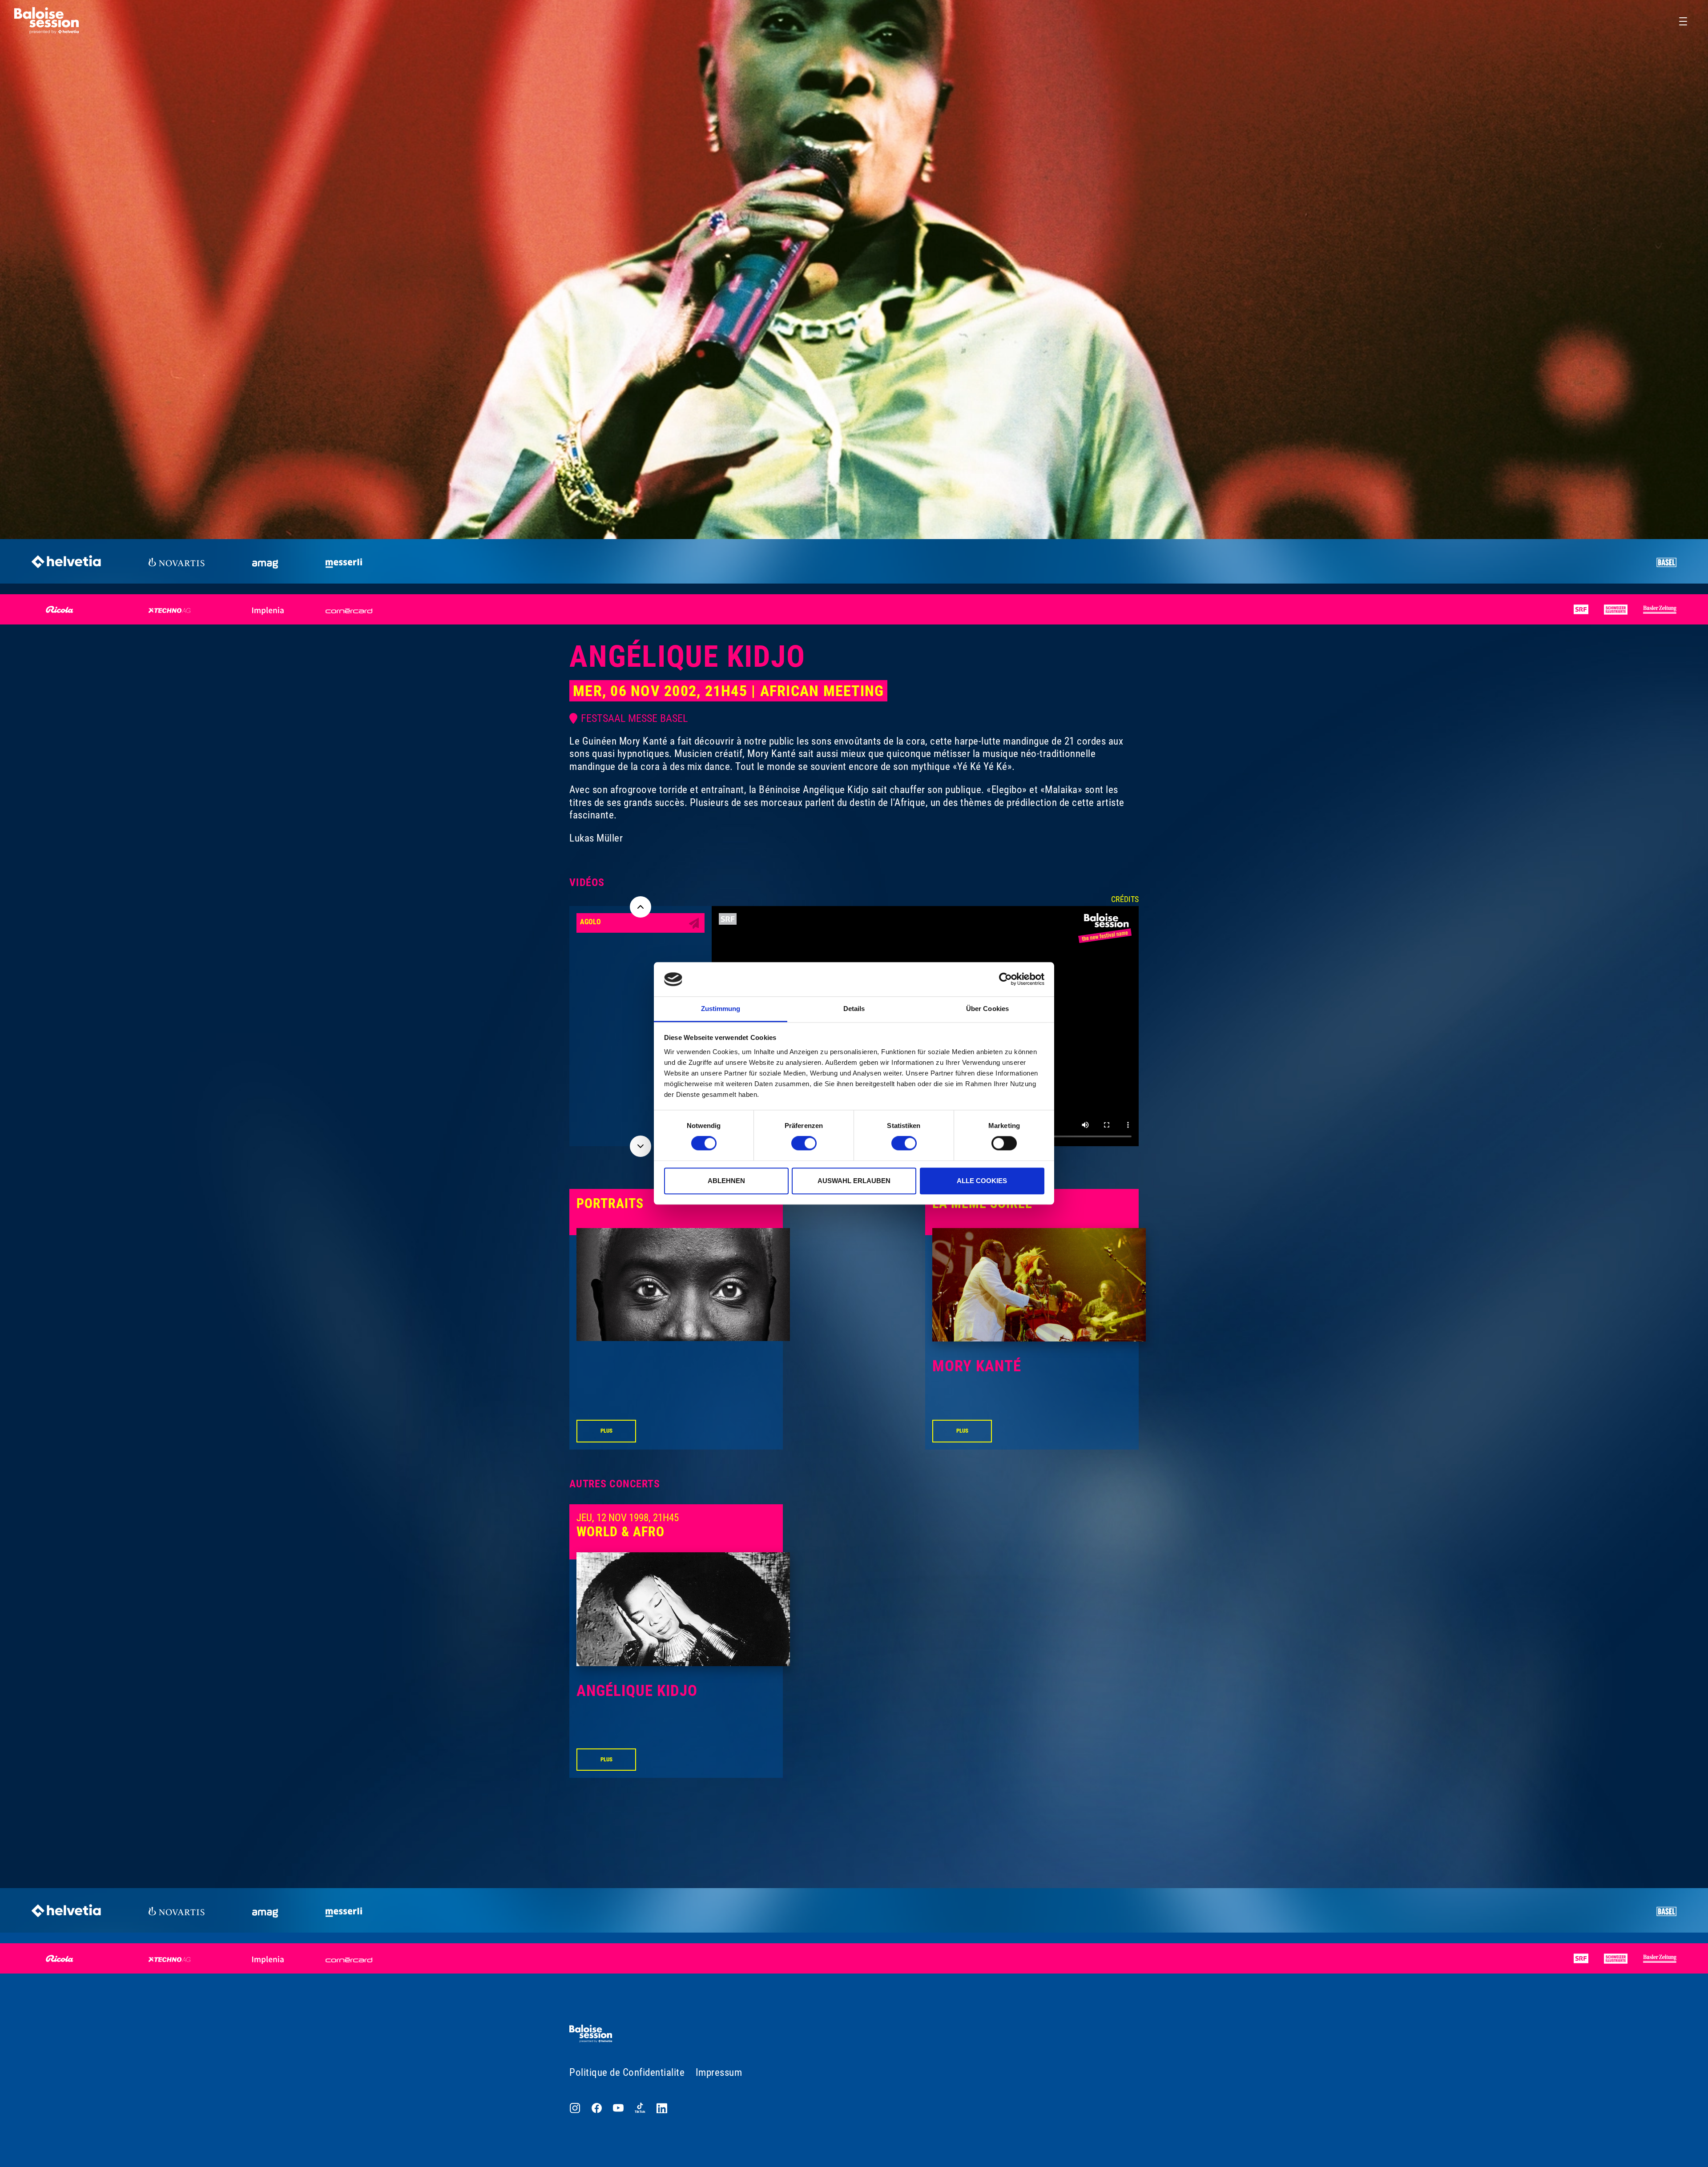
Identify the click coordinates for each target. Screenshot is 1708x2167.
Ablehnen (726, 1181)
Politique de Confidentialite (627, 2072)
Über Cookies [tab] (987, 1009)
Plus (606, 1431)
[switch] (804, 1143)
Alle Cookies (982, 1181)
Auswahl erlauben (854, 1181)
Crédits (1125, 899)
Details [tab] (854, 1009)
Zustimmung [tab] (721, 1009)
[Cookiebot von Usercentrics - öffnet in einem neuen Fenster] (1005, 979)
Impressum (719, 2072)
